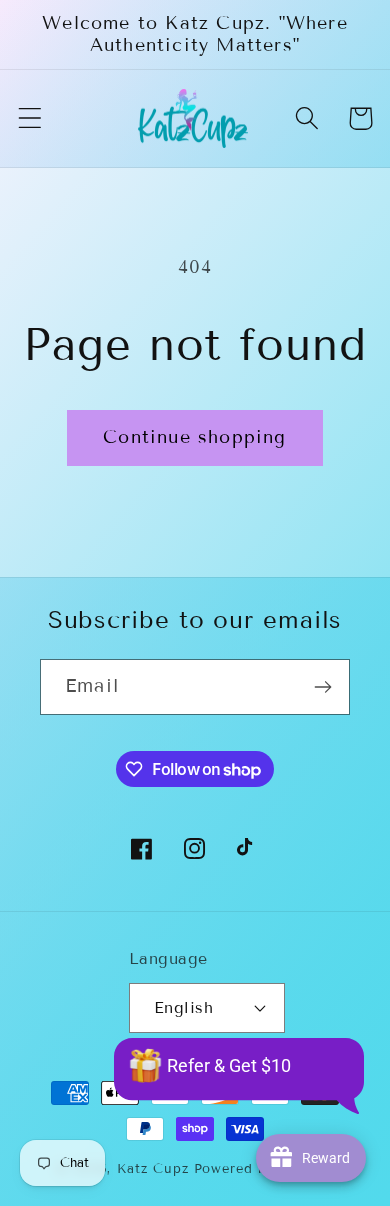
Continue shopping (194, 437)
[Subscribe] (322, 687)
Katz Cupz (153, 1169)
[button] (30, 118)
